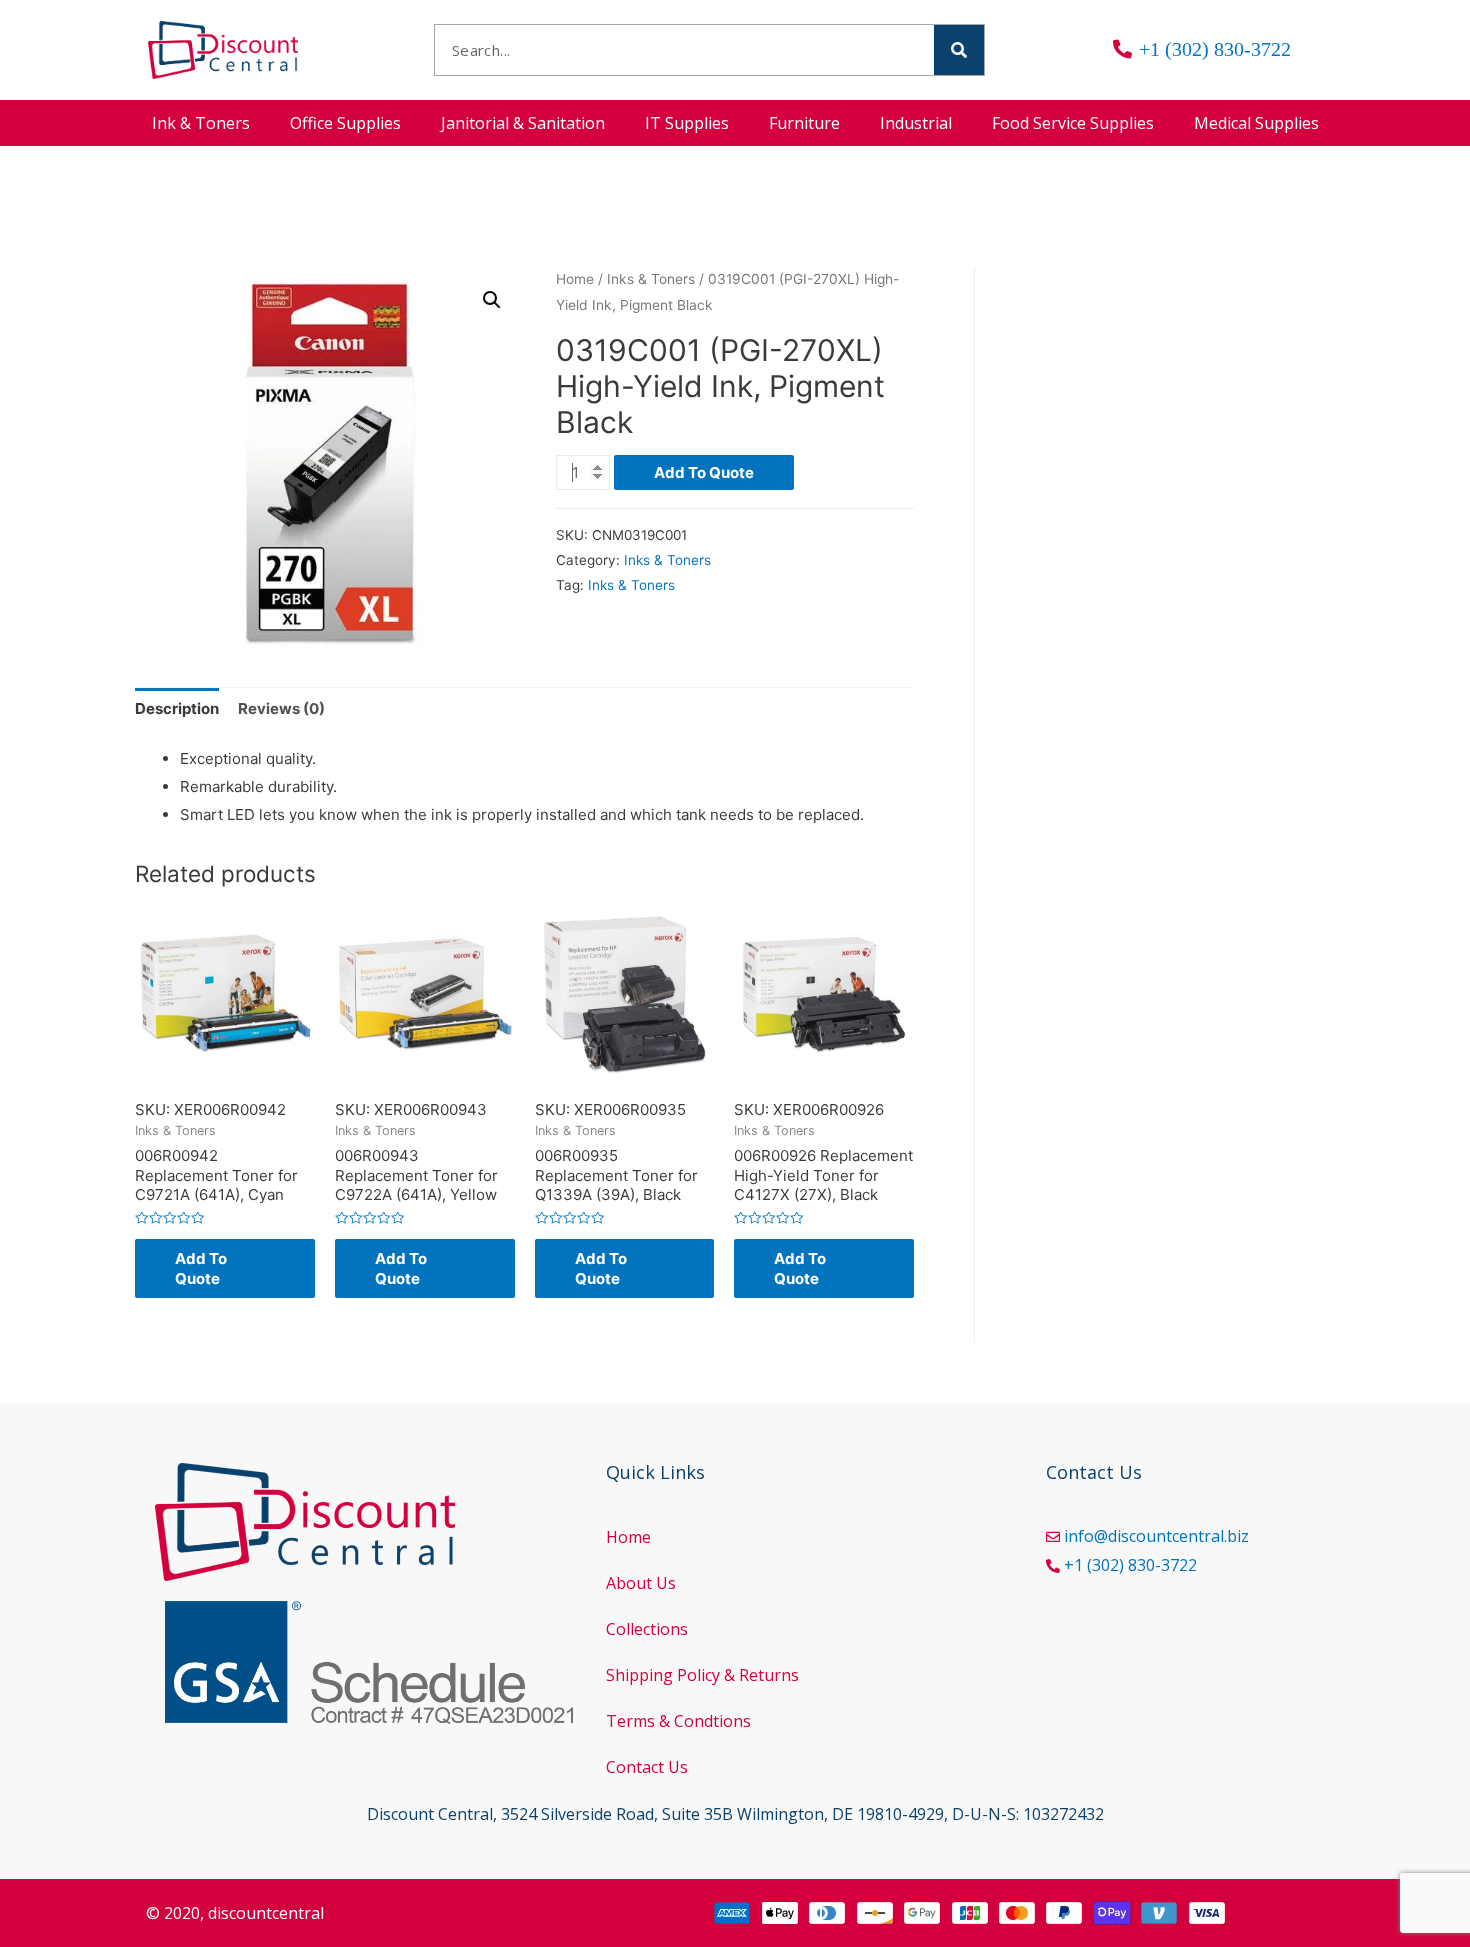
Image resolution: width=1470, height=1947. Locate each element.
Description (177, 708)
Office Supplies (345, 123)
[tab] (177, 709)
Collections (647, 1629)
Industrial (916, 123)
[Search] (959, 50)
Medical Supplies (1256, 123)
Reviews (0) (281, 708)
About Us (641, 1583)
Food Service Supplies (1073, 123)
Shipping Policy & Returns (702, 1675)
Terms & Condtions (678, 1721)
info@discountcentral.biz (1156, 1536)
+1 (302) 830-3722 (1130, 1565)
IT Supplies (687, 123)
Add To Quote (704, 472)
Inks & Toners (651, 279)
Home (575, 279)
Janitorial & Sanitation (523, 123)
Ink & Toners (201, 123)
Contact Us (647, 1767)
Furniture (804, 123)
